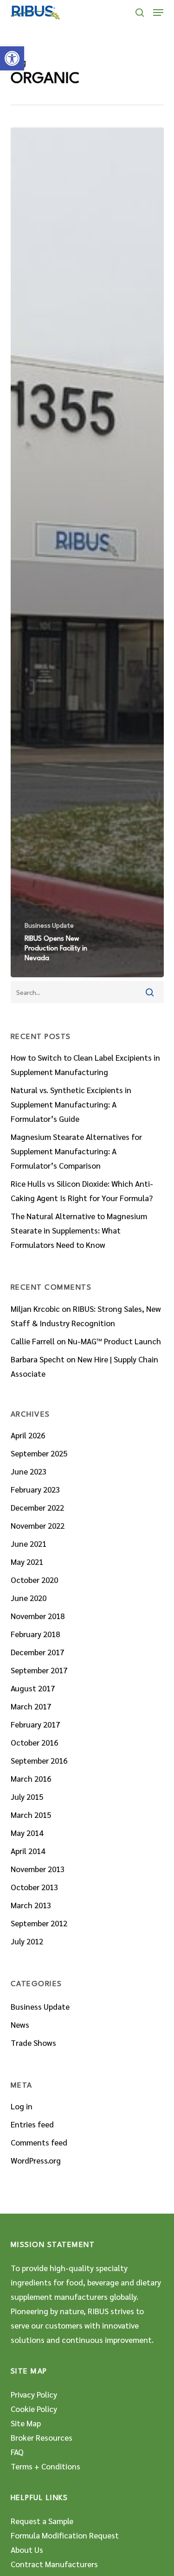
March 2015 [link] (31, 1815)
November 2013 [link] (38, 1869)
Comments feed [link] (39, 2142)
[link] (12, 58)
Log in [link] (22, 2106)
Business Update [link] (49, 925)
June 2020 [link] (29, 1598)
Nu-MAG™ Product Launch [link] (114, 1341)
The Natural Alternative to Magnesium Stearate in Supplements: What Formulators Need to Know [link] (79, 1230)
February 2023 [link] (35, 1489)
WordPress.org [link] (36, 2160)
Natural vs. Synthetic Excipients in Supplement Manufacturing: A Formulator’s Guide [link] (71, 1104)
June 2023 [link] (29, 1471)
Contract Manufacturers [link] (54, 2564)
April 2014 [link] (28, 1851)
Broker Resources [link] (42, 2437)
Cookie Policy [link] (34, 2409)
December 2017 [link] (37, 1652)
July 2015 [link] (27, 1797)
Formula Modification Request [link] (65, 2535)
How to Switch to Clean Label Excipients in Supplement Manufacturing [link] (85, 1065)
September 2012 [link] (39, 1923)
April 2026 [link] (28, 1435)
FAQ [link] (17, 2452)
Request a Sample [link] (42, 2521)
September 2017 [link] (39, 1670)
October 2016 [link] (34, 1742)
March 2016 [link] (31, 1779)
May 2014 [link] (27, 1833)
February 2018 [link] (35, 1634)
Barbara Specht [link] (38, 1359)
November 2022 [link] (38, 1525)
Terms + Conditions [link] (45, 2466)
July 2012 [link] (27, 1941)
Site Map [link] (26, 2423)
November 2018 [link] (38, 1616)
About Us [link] (27, 2550)
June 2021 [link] (29, 1544)
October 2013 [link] (34, 1887)
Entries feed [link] (32, 2124)
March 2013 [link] (31, 1905)
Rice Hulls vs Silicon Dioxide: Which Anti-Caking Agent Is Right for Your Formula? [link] (82, 1191)
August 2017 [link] (33, 1688)
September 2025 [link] (39, 1453)
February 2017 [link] (35, 1724)
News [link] (20, 2025)
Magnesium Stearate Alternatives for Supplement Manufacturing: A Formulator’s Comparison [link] (76, 1151)
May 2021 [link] (27, 1562)
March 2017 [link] (31, 1706)
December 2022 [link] (37, 1507)
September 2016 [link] (39, 1760)
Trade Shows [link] (33, 2043)
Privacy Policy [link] (34, 2394)
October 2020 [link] (34, 1580)
